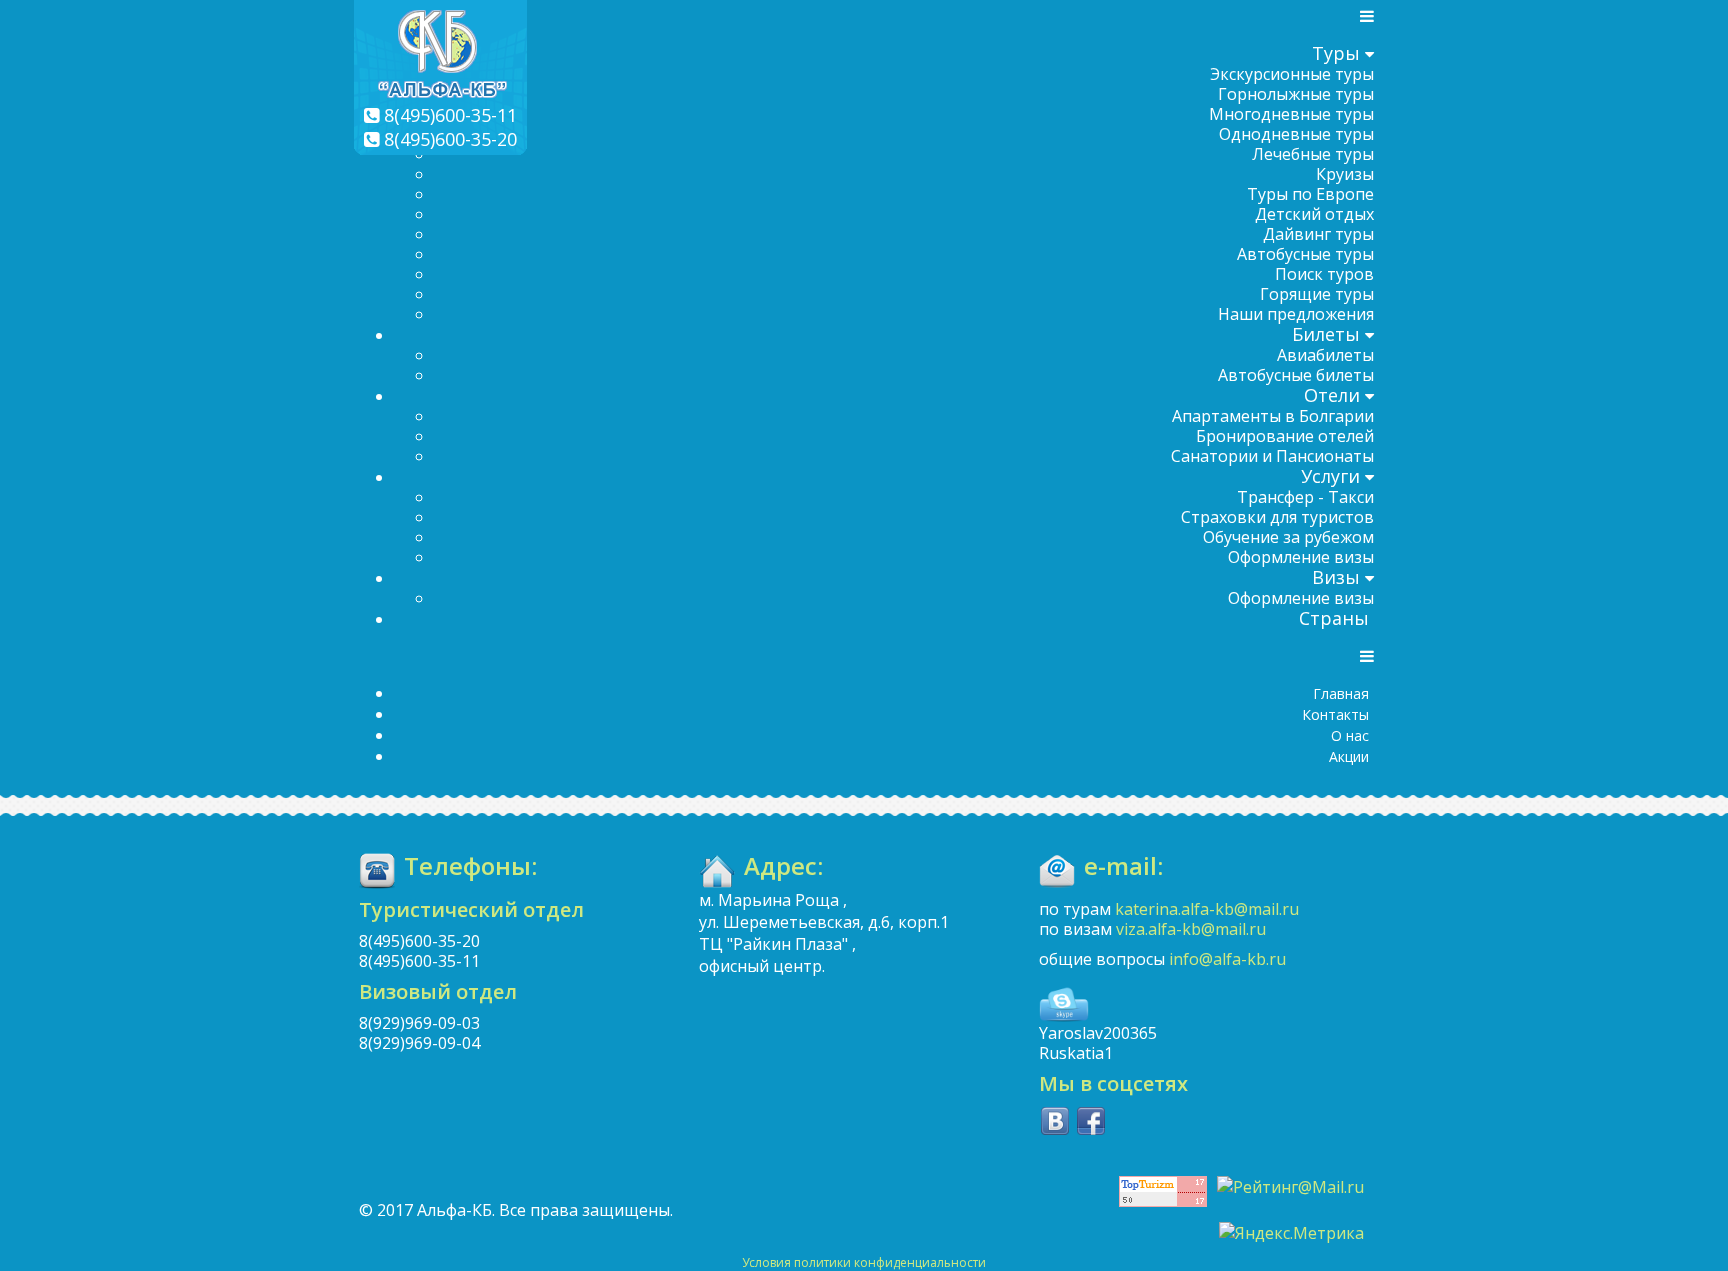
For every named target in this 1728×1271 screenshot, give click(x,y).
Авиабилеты (1325, 355)
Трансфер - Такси (1305, 497)
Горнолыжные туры (1296, 94)
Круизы (1345, 174)
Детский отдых (1314, 214)
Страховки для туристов (1277, 517)
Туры (1336, 53)
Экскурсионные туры (1292, 74)
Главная (1341, 693)
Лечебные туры (1313, 154)
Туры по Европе (1310, 194)
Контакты (1335, 714)
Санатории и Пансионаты (1272, 456)
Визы (1336, 577)
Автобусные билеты (1296, 375)
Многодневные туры (1291, 114)
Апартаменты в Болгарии (1273, 416)
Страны (1334, 618)
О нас (1350, 735)
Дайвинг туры (1318, 234)
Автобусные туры (1305, 254)
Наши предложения (1296, 314)
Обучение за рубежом (1288, 537)
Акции (1349, 756)
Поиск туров (1324, 274)
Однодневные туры (1296, 134)
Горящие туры (1317, 294)
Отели (1332, 395)
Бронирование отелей (1285, 436)
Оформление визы (1301, 557)
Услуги (1330, 476)
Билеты (1326, 334)
